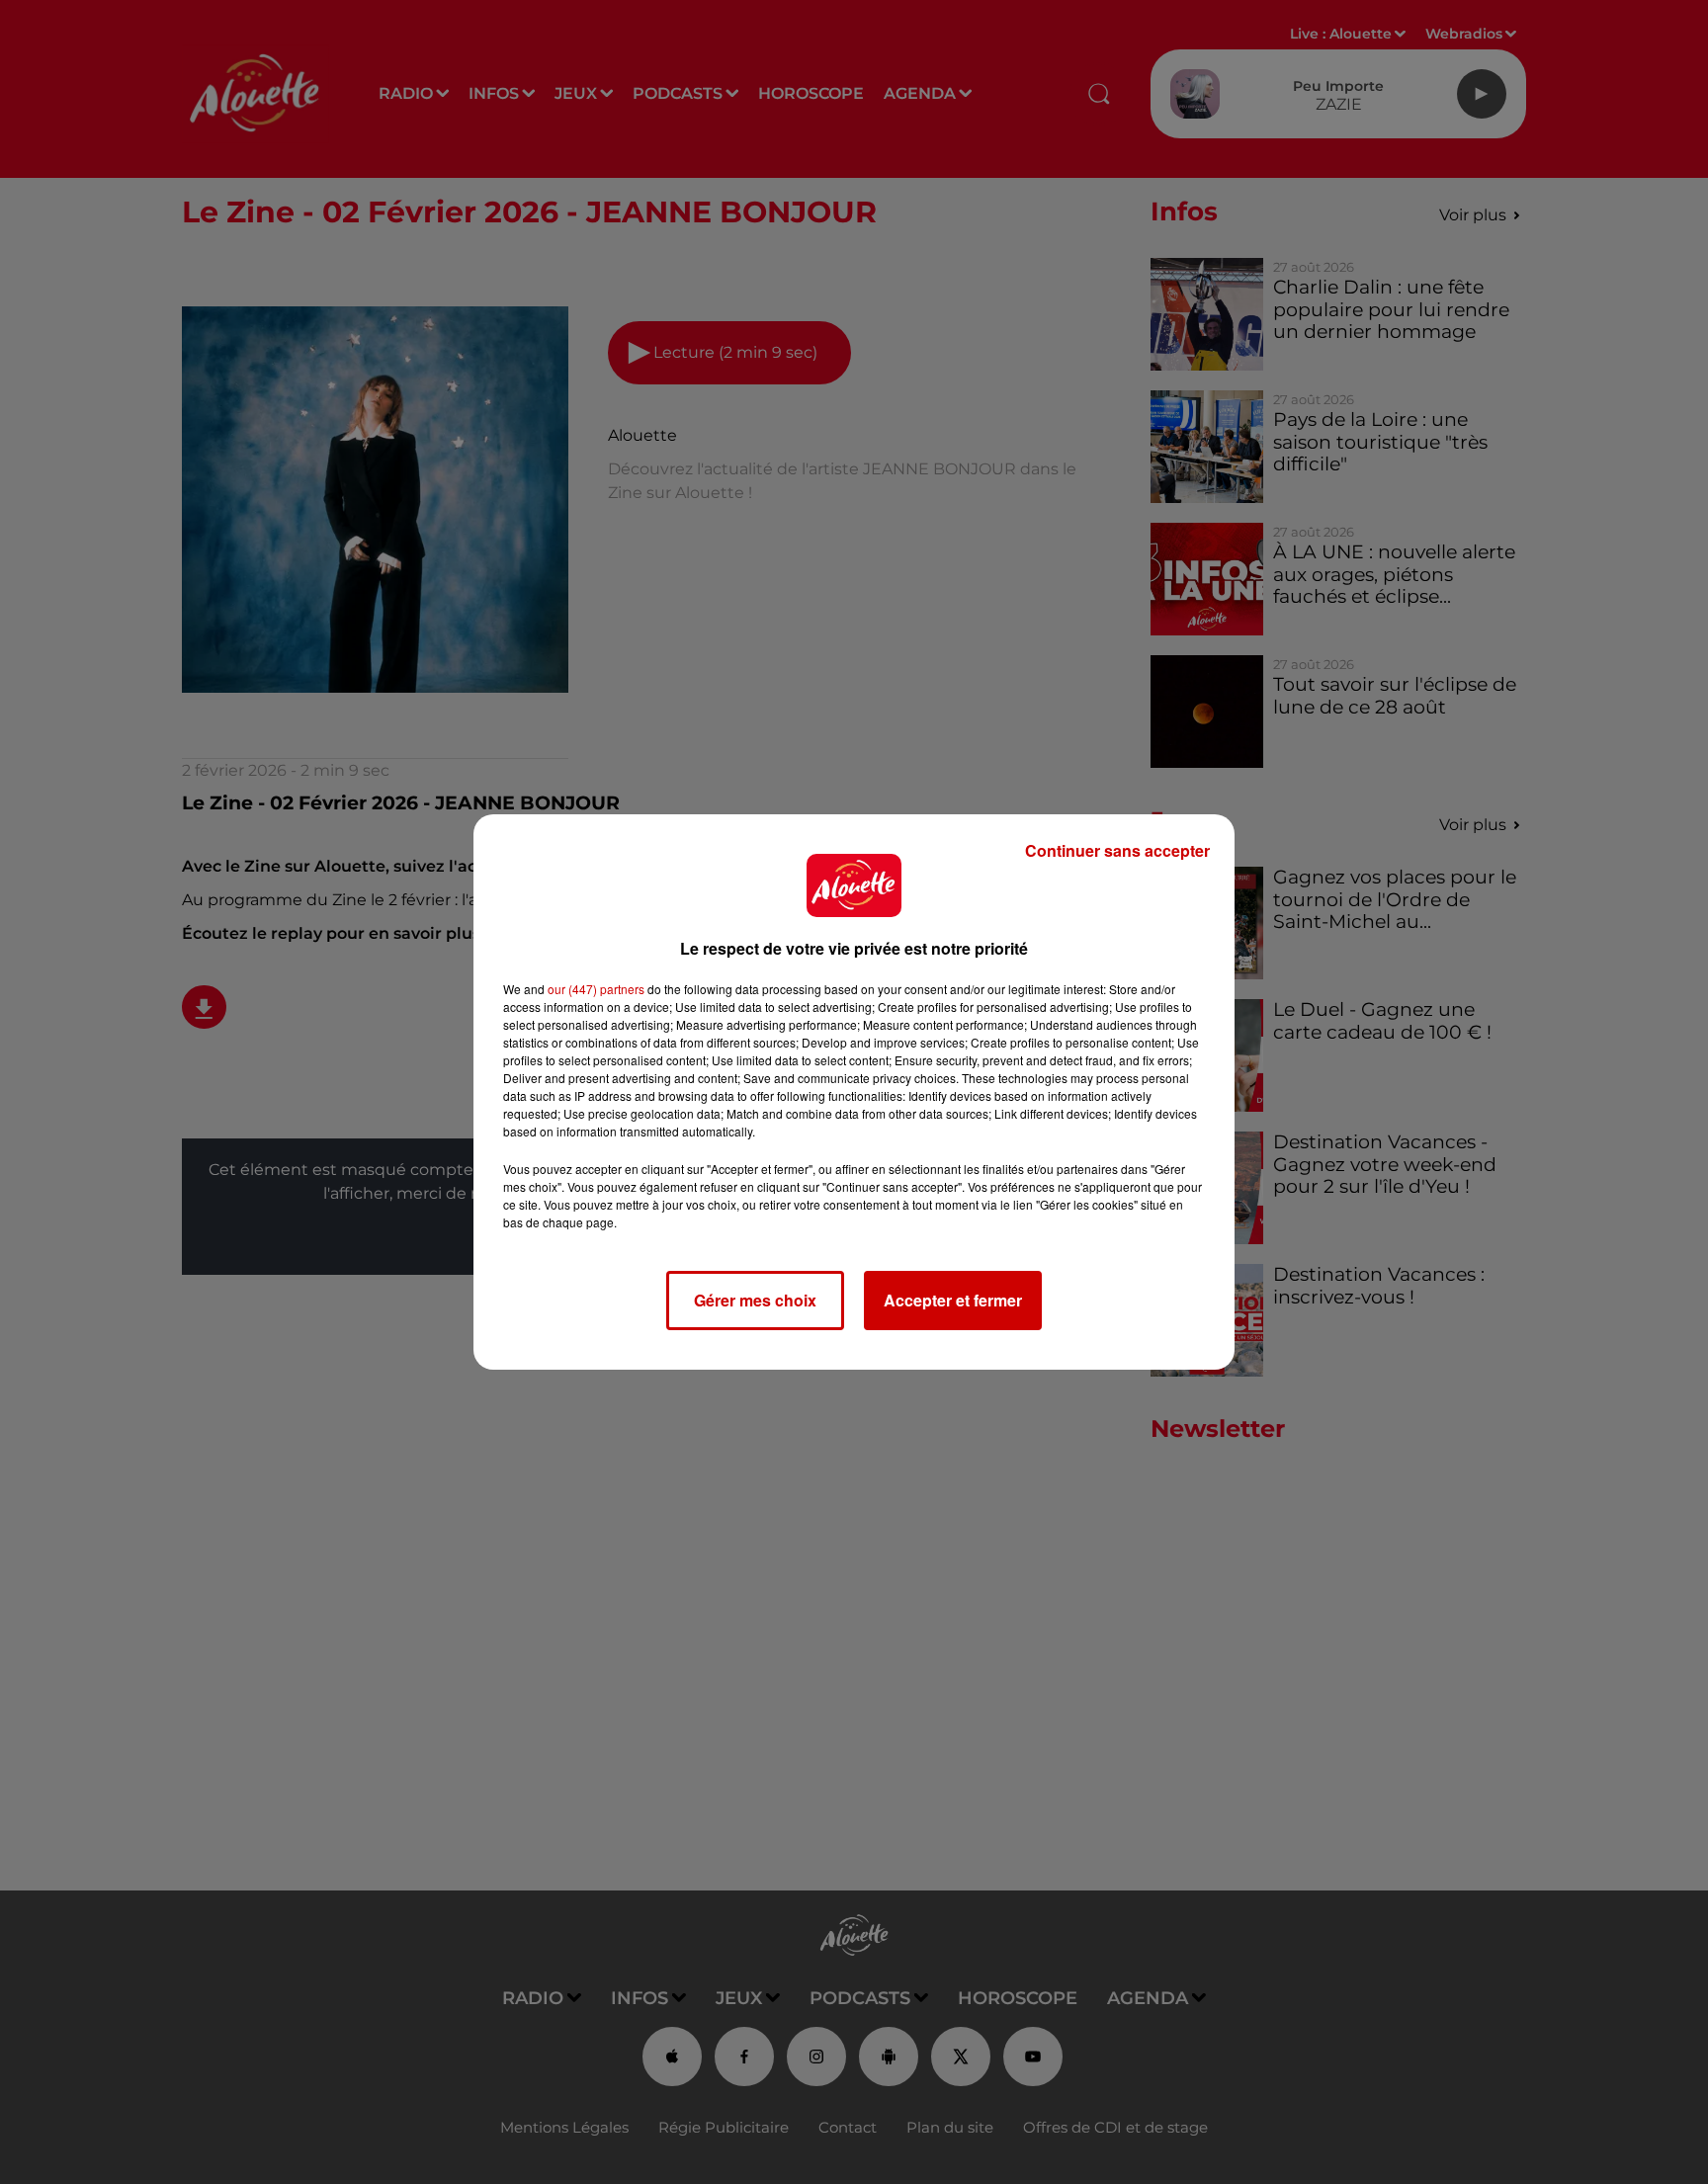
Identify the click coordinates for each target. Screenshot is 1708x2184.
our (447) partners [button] (596, 989)
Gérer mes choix (755, 1300)
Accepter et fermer (953, 1300)
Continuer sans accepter (1117, 850)
